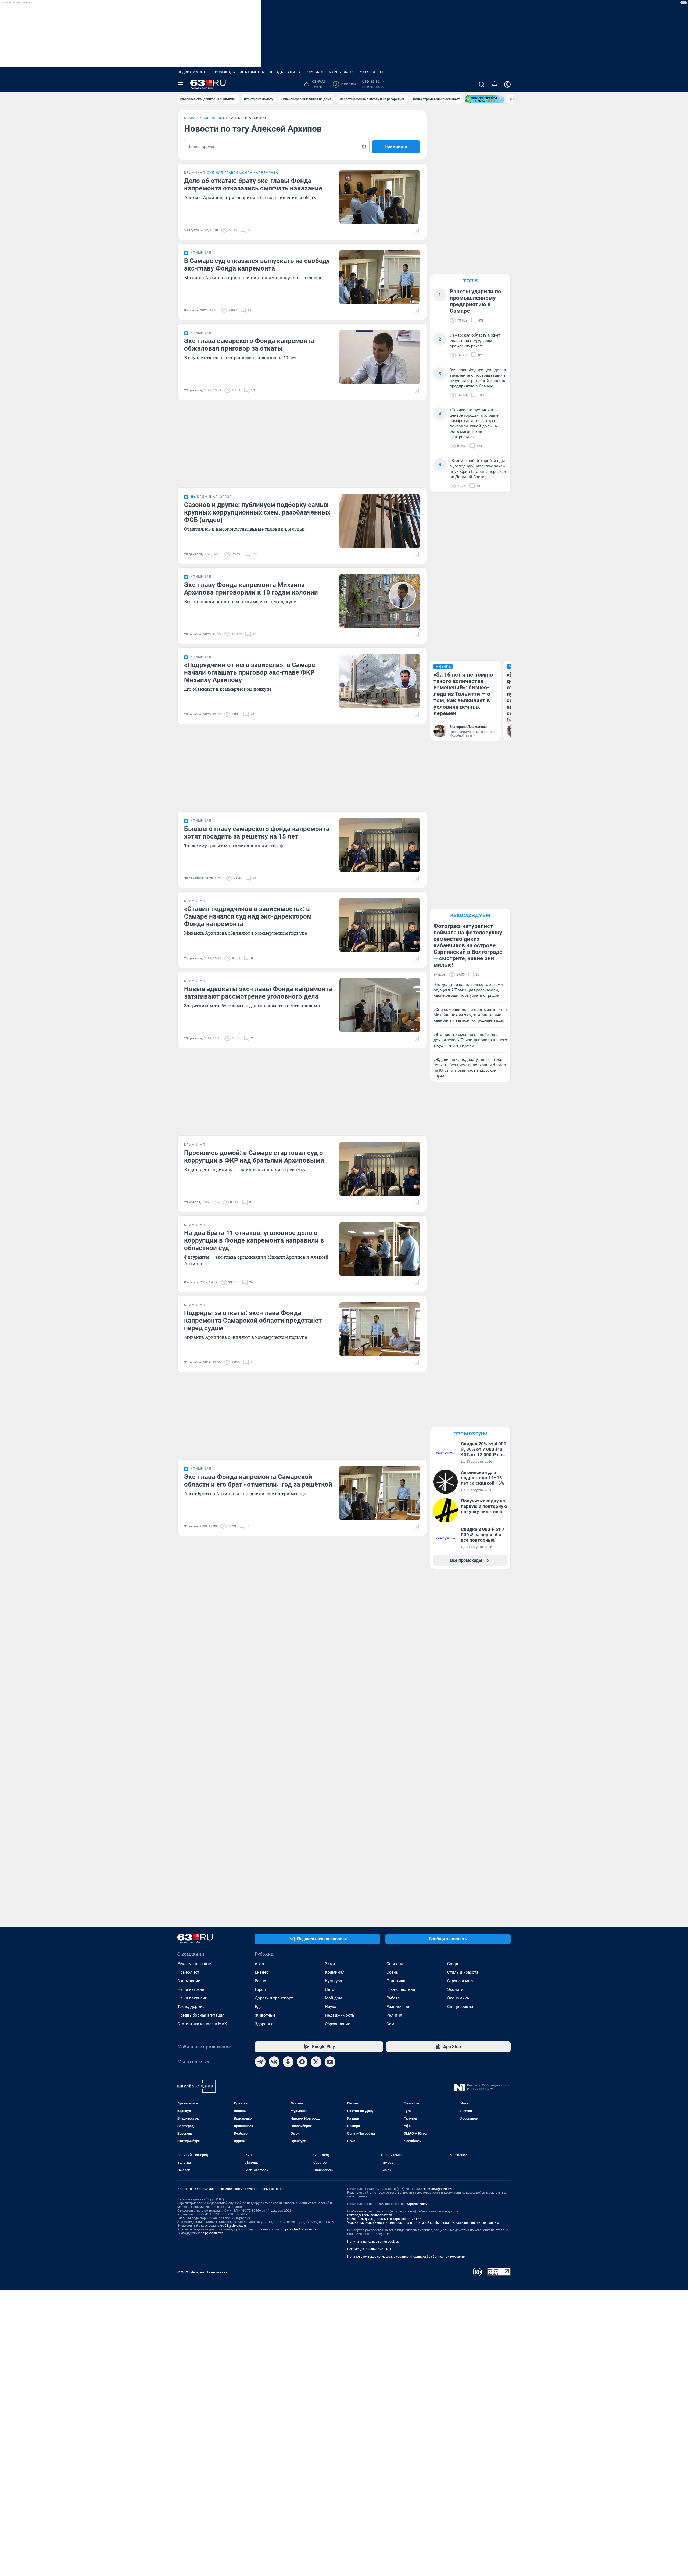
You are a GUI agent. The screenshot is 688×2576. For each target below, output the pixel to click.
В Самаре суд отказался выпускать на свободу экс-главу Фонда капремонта (257, 265)
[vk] (274, 2062)
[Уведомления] (494, 84)
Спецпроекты (460, 2007)
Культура (333, 1981)
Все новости (215, 118)
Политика (396, 1981)
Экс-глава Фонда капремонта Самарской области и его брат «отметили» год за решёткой (258, 1481)
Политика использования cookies (373, 2242)
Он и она (395, 1964)
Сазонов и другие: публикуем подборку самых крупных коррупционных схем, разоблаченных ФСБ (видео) (257, 512)
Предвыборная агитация (201, 2015)
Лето (330, 1989)
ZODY (364, 72)
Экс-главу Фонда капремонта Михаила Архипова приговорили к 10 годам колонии (251, 589)
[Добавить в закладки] (417, 230)
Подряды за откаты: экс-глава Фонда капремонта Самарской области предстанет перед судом (253, 1321)
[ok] (288, 2062)
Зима (330, 1964)
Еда (258, 2007)
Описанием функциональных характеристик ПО (384, 2219)
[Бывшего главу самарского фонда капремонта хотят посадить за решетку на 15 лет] (380, 845)
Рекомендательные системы (369, 2249)
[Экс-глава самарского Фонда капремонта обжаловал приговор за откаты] (380, 357)
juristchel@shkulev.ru (300, 2229)
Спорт (453, 1964)
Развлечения (399, 2007)
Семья (393, 2024)
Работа (393, 1998)
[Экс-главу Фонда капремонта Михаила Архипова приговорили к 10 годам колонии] (380, 601)
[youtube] (330, 2062)
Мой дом (334, 1998)
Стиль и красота (463, 1972)
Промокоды (224, 72)
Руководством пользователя (370, 2215)
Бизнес (262, 1972)
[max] (302, 2062)
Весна (260, 1981)
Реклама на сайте (194, 1964)
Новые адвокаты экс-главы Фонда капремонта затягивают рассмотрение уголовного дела (258, 993)
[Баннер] (485, 99)
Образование (338, 2024)
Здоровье (264, 2024)
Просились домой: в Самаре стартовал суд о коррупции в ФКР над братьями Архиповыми (254, 1157)
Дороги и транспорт (274, 1998)
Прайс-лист (188, 1972)
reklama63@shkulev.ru (438, 2189)
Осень (392, 1972)
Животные (265, 2015)
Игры (378, 72)
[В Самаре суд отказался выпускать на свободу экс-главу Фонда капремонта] (380, 277)
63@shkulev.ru (235, 2226)
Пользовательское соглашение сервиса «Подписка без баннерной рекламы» (406, 2257)
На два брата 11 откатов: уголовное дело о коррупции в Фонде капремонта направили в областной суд (254, 1240)
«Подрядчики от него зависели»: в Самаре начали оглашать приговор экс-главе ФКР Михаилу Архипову (250, 672)
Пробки (345, 84)
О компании (189, 1981)
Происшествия (401, 1989)
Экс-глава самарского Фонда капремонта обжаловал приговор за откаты (249, 345)
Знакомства (252, 72)
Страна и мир (460, 1981)
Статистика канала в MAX (202, 2024)
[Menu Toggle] (181, 84)
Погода (276, 72)
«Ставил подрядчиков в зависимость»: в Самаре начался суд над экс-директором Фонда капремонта (248, 916)
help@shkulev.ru (213, 2233)
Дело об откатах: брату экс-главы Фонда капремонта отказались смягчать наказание (253, 185)
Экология (456, 1989)
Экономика (458, 1998)
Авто (259, 1964)
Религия (394, 2015)
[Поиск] (482, 84)
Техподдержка (191, 2007)
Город (260, 1989)
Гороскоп (315, 72)
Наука (331, 2007)
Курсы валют (342, 72)
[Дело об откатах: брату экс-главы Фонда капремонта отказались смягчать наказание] (380, 197)
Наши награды (191, 1989)
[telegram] (260, 2062)
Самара (191, 118)
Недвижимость (193, 72)
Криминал (335, 1972)
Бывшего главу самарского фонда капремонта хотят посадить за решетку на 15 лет (257, 833)
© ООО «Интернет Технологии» (202, 2272)
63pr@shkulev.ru (418, 2204)
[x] (316, 2062)
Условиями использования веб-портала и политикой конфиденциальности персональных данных (423, 2223)
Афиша (294, 72)
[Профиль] (507, 84)
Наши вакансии (192, 1998)
